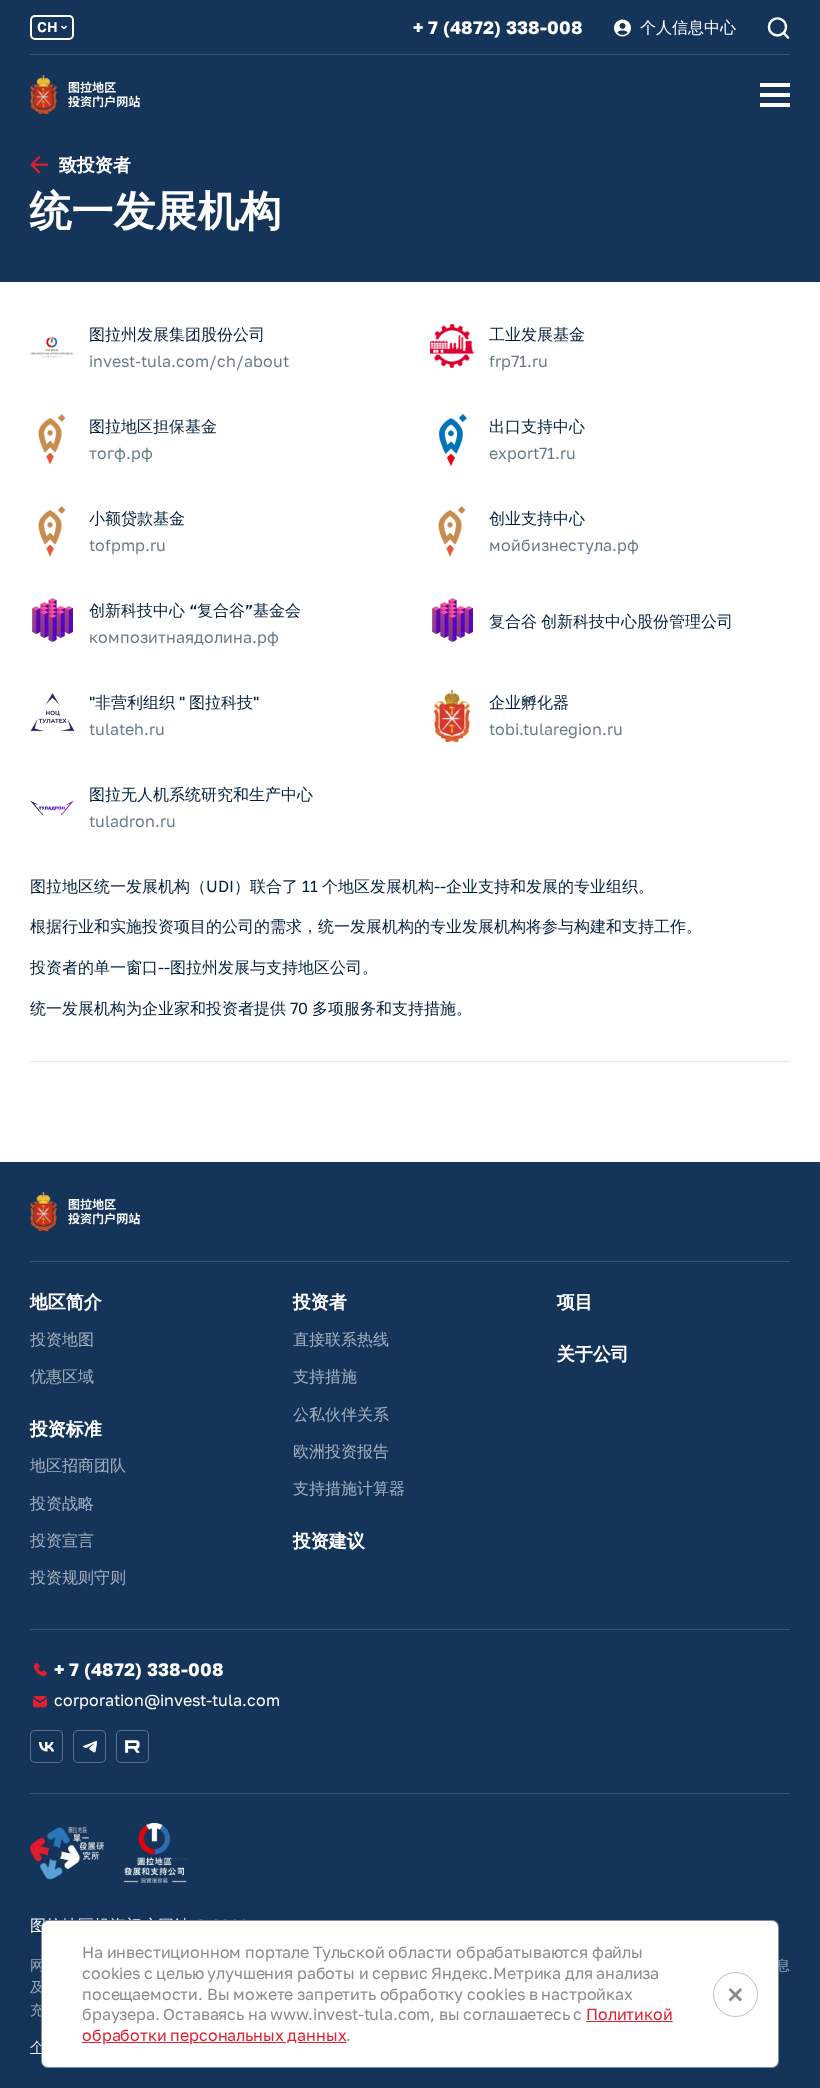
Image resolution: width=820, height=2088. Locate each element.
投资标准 (66, 1428)
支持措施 (325, 1376)
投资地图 (62, 1339)
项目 (575, 1301)
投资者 (320, 1301)
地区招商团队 (78, 1465)
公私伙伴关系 (341, 1414)
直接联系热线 (341, 1339)
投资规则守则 (78, 1577)
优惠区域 (62, 1376)
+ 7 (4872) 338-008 (498, 27)
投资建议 (329, 1540)
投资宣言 (62, 1540)
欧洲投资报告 (341, 1451)
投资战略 (62, 1503)
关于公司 (593, 1353)
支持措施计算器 (349, 1488)
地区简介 (66, 1301)
